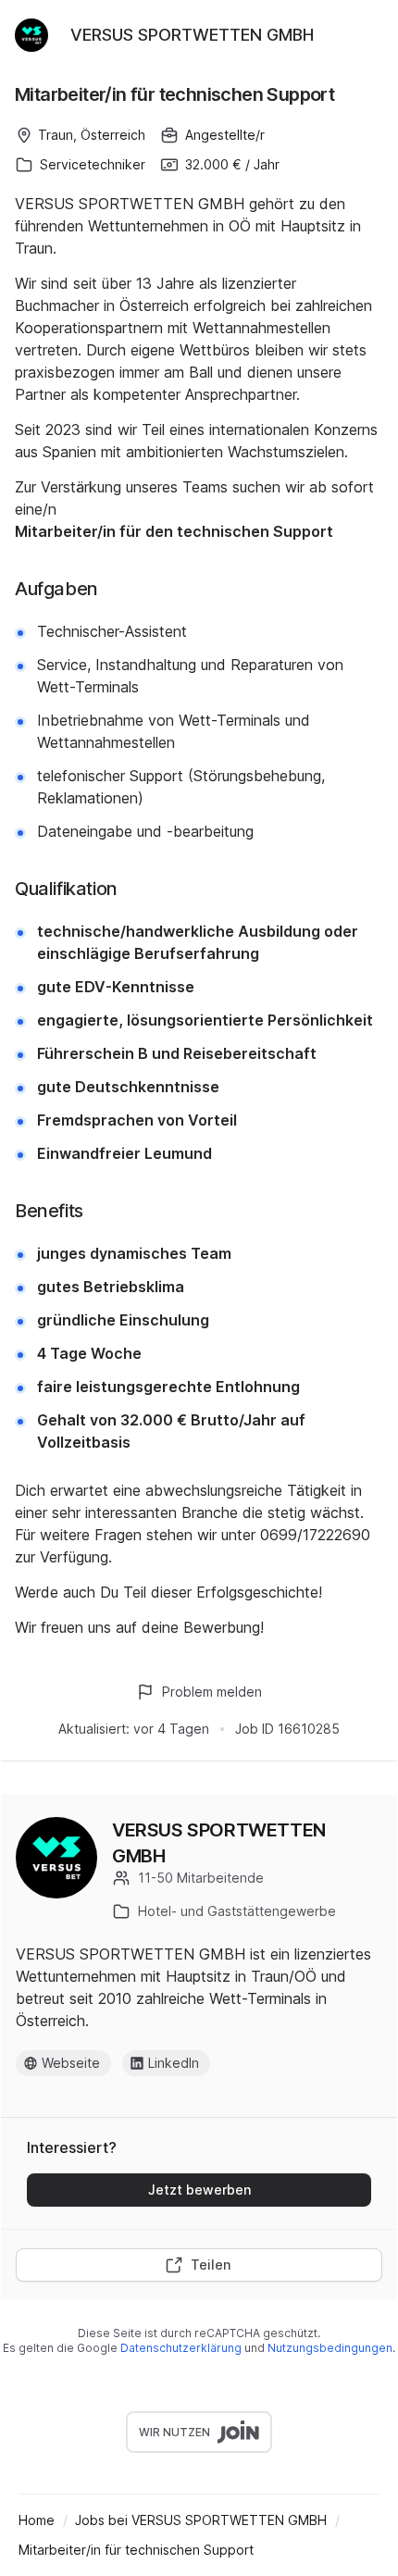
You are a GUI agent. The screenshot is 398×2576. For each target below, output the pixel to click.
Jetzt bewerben (199, 2190)
